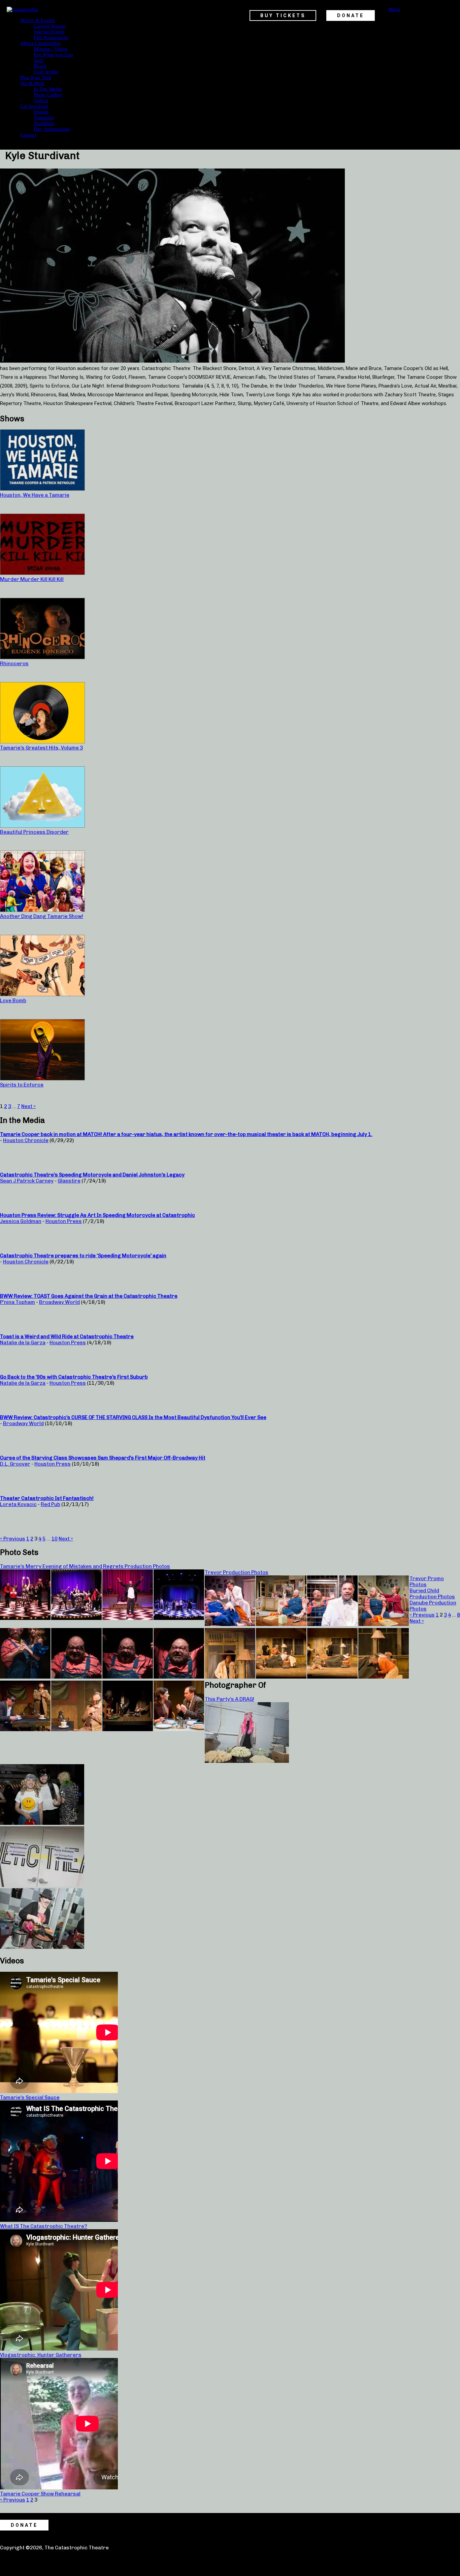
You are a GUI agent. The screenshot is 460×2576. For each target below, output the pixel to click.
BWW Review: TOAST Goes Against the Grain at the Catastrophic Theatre (89, 1296)
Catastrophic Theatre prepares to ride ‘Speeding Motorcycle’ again (83, 1256)
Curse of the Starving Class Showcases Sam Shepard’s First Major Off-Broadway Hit (103, 1458)
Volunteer (44, 118)
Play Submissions (52, 129)
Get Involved (34, 106)
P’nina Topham (18, 1302)
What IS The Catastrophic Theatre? (44, 2226)
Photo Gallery (48, 95)
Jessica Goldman (21, 1221)
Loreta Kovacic (18, 1504)
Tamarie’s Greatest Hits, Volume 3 (41, 748)
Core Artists (46, 72)
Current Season (50, 26)
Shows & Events (38, 20)
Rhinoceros (14, 664)
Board (40, 66)
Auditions (44, 123)
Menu (394, 9)
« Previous (13, 1539)
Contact (28, 135)
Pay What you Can (53, 55)
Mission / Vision (51, 49)
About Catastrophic (41, 43)
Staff (39, 60)
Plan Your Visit (36, 78)
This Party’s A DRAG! (229, 1699)
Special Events (49, 32)
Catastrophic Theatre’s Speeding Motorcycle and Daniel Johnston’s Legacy (92, 1175)
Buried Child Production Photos (432, 1594)
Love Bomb (13, 1001)
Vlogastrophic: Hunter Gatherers (41, 2355)
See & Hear (32, 83)
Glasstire (69, 1181)
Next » (28, 1106)
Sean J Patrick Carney (27, 1181)
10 (55, 1539)
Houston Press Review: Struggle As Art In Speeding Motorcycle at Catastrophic (97, 1215)
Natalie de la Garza (23, 1343)
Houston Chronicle (26, 1140)
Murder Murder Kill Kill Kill (32, 579)
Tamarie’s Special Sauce (30, 2097)
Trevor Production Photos (237, 1572)
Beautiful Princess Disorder (34, 832)
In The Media (48, 89)
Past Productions (51, 37)
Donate (41, 112)
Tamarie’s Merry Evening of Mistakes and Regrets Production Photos (85, 1566)
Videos (41, 100)
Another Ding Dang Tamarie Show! (42, 916)
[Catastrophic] (23, 9)
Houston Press (64, 1221)
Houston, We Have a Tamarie (35, 495)
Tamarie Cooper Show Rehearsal (40, 2494)
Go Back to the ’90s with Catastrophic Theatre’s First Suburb (74, 1377)
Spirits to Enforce (22, 1085)
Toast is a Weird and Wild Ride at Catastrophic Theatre (67, 1337)
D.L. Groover (15, 1464)
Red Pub (51, 1504)
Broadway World (59, 1302)
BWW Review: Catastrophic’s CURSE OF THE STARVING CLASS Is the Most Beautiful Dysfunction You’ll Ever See (133, 1417)
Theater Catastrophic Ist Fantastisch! (47, 1498)
